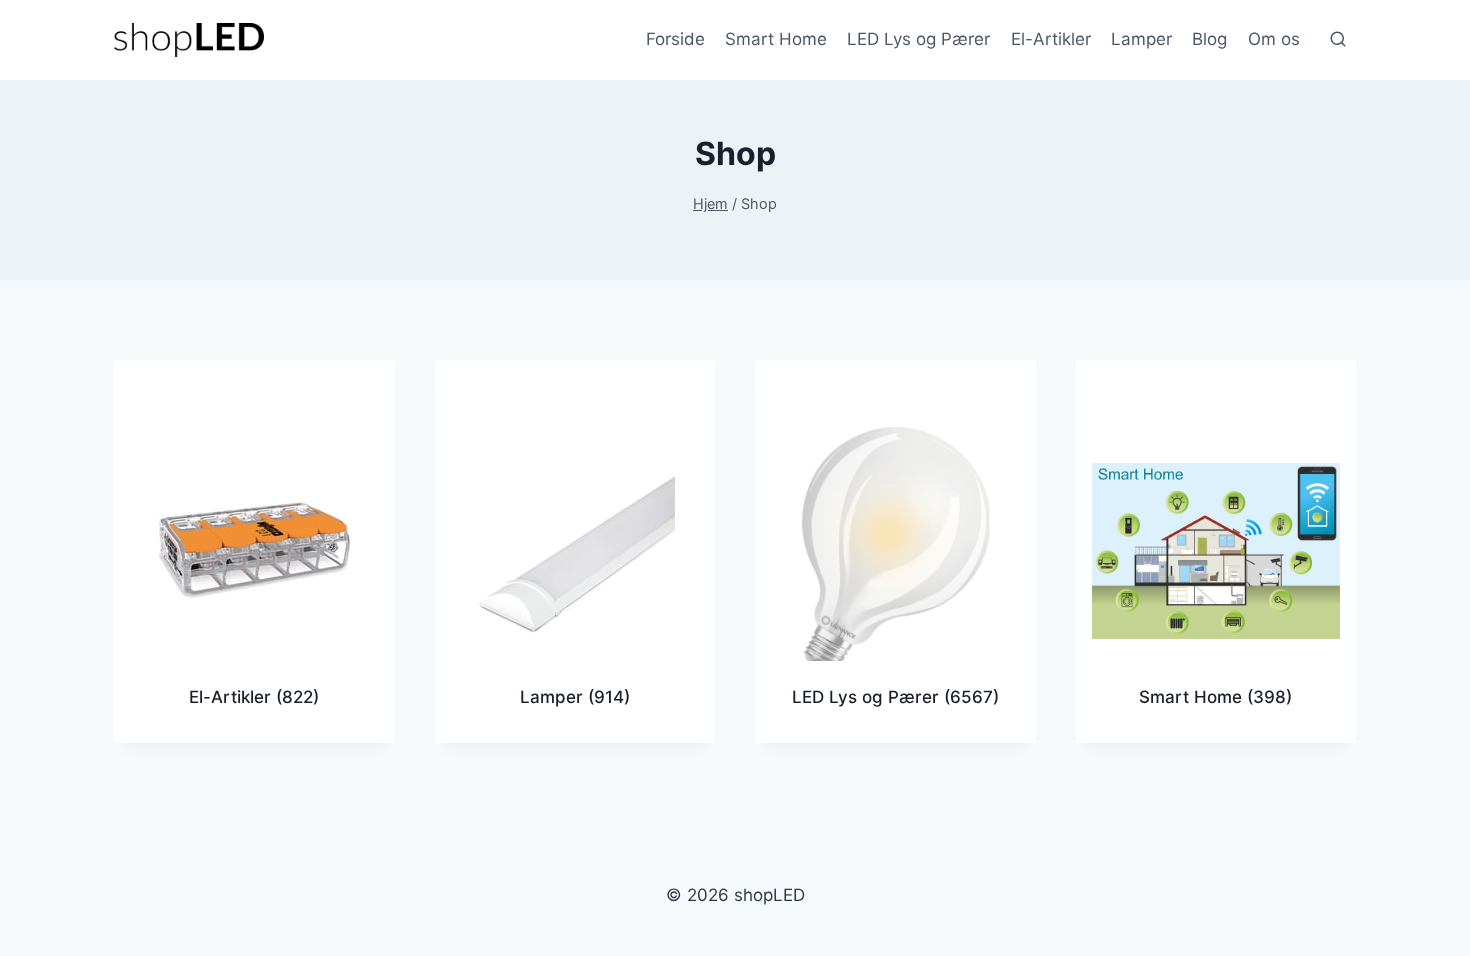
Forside (675, 39)
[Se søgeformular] (1338, 40)
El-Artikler (1051, 39)
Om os (1274, 39)
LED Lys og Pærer (918, 39)
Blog (1209, 39)
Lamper (1141, 39)
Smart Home (776, 39)
